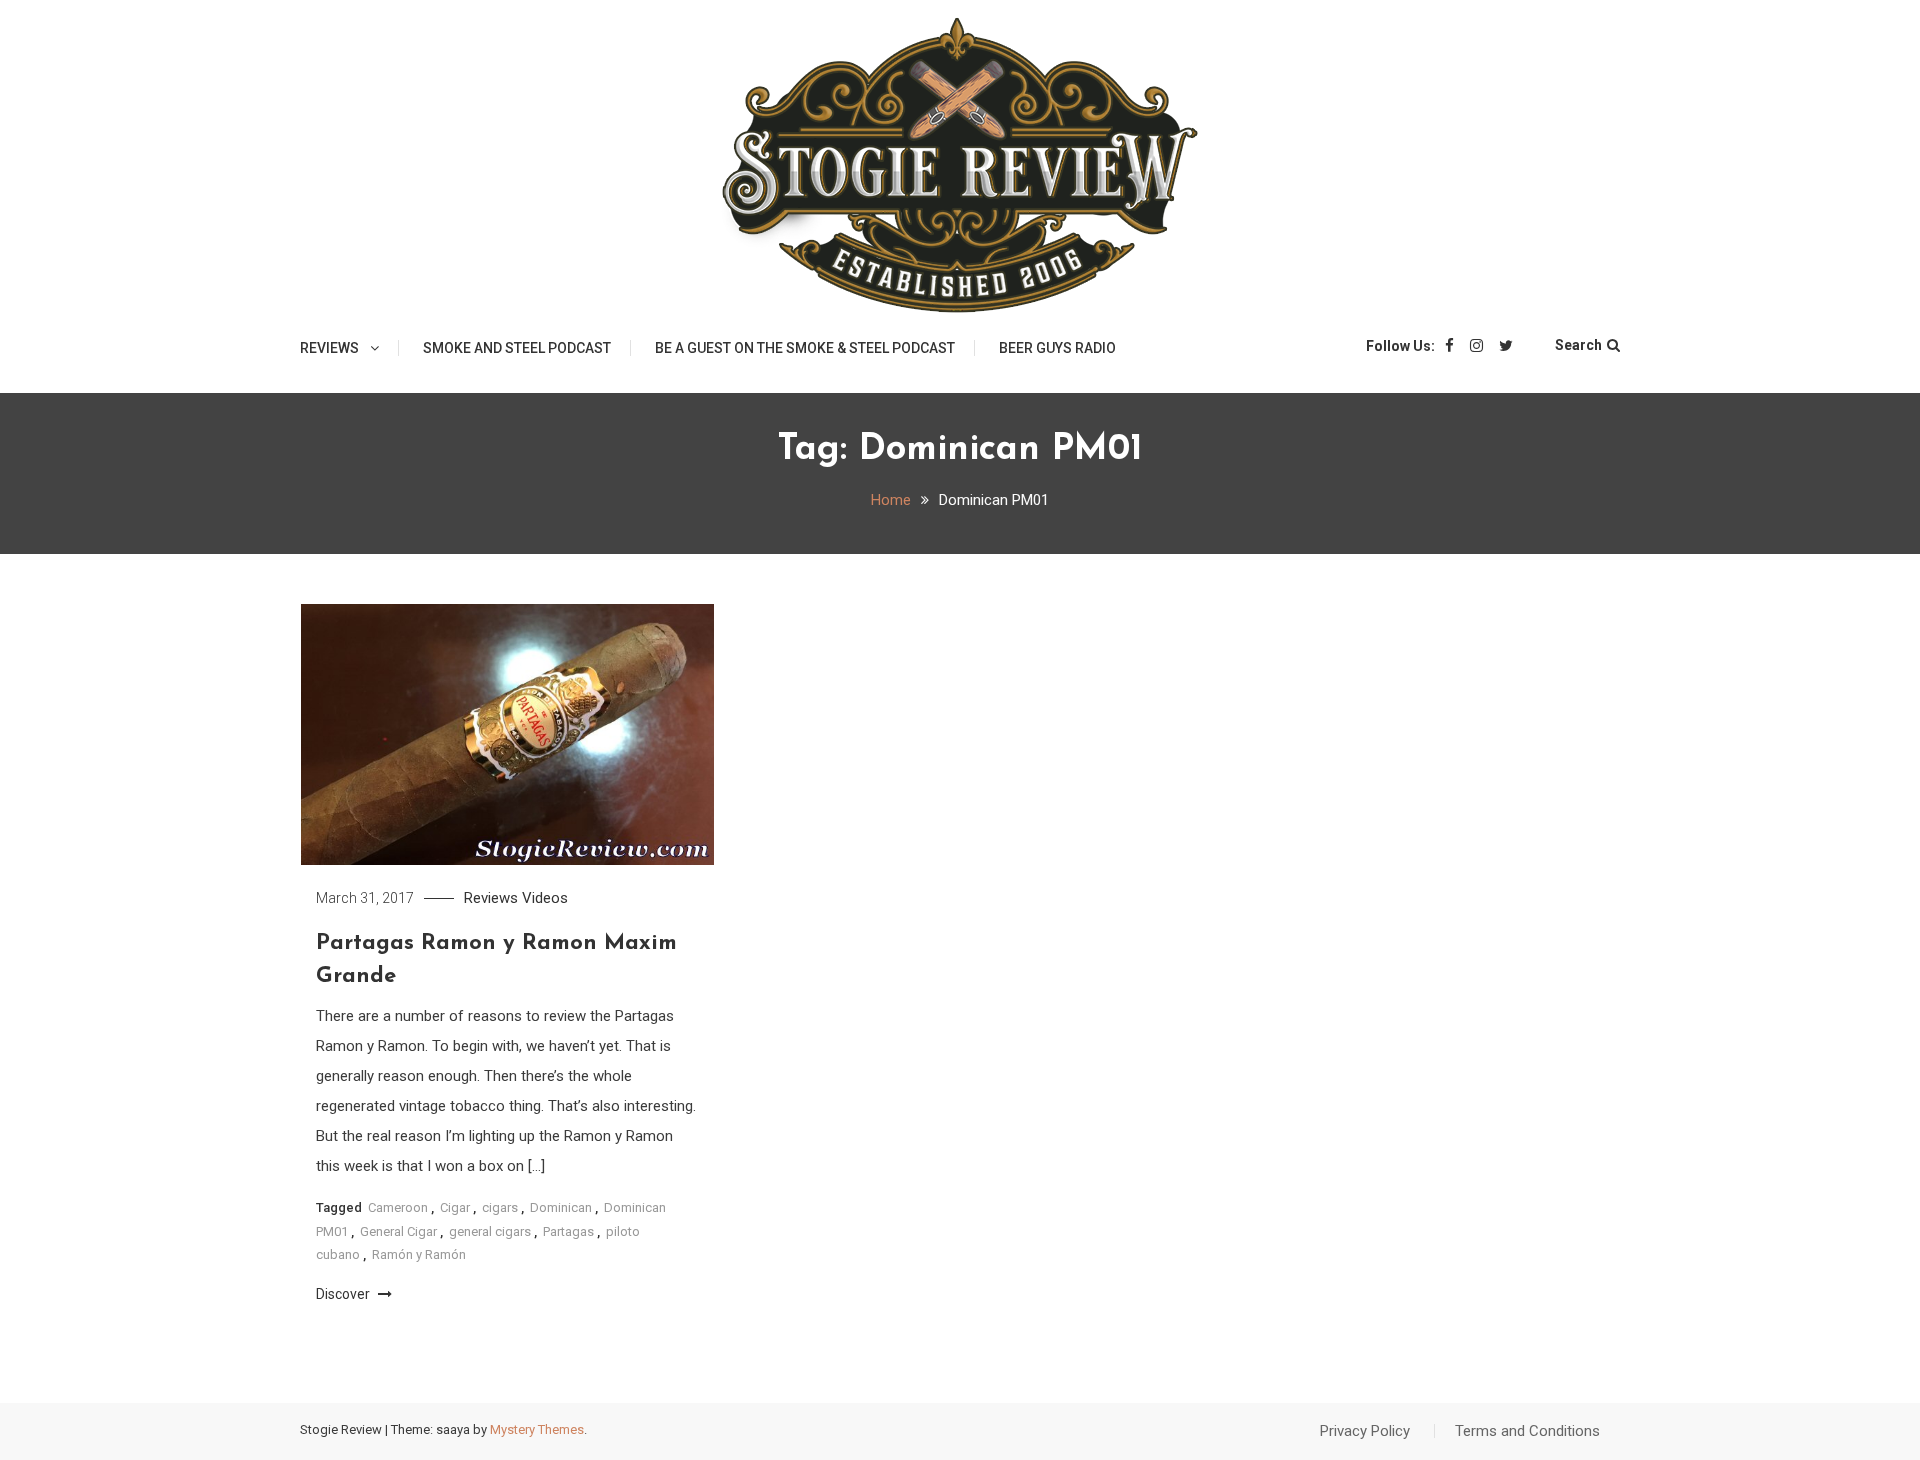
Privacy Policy (1365, 1431)
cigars (500, 1207)
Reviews (329, 348)
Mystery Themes (537, 1429)
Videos (545, 898)
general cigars (490, 1231)
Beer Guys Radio (1057, 348)
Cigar (455, 1207)
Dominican (561, 1207)
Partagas (568, 1231)
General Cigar (398, 1231)
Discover (344, 1294)
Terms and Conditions (1527, 1431)
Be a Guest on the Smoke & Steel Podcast (805, 348)
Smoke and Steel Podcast (517, 348)
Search (1578, 345)
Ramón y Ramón (419, 1254)
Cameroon (398, 1207)
